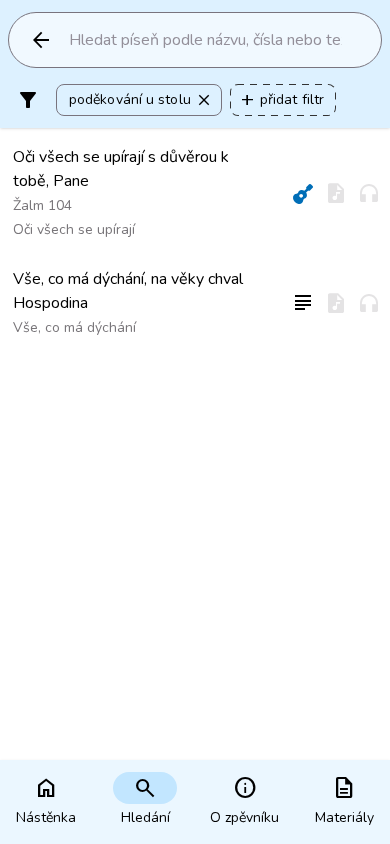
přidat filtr (281, 100)
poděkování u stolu (141, 100)
